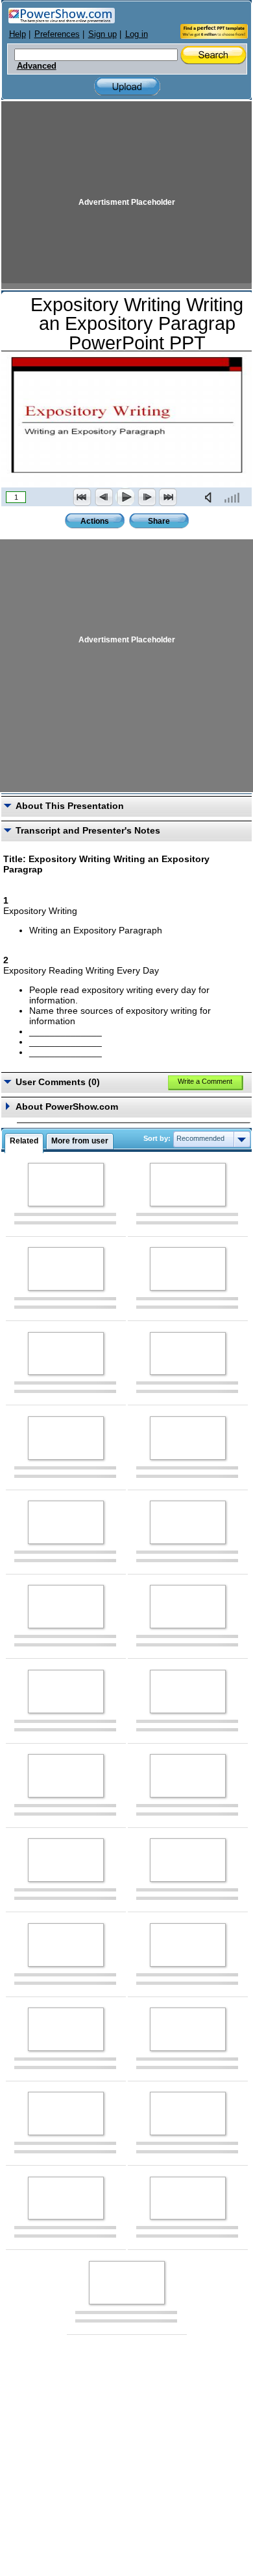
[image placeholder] (66, 1185)
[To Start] (82, 497)
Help (18, 34)
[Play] (125, 497)
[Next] (147, 497)
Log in (137, 34)
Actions (95, 521)
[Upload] (127, 87)
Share (159, 521)
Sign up (102, 34)
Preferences (57, 34)
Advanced (37, 66)
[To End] (168, 497)
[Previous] (104, 497)
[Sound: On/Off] (211, 497)
